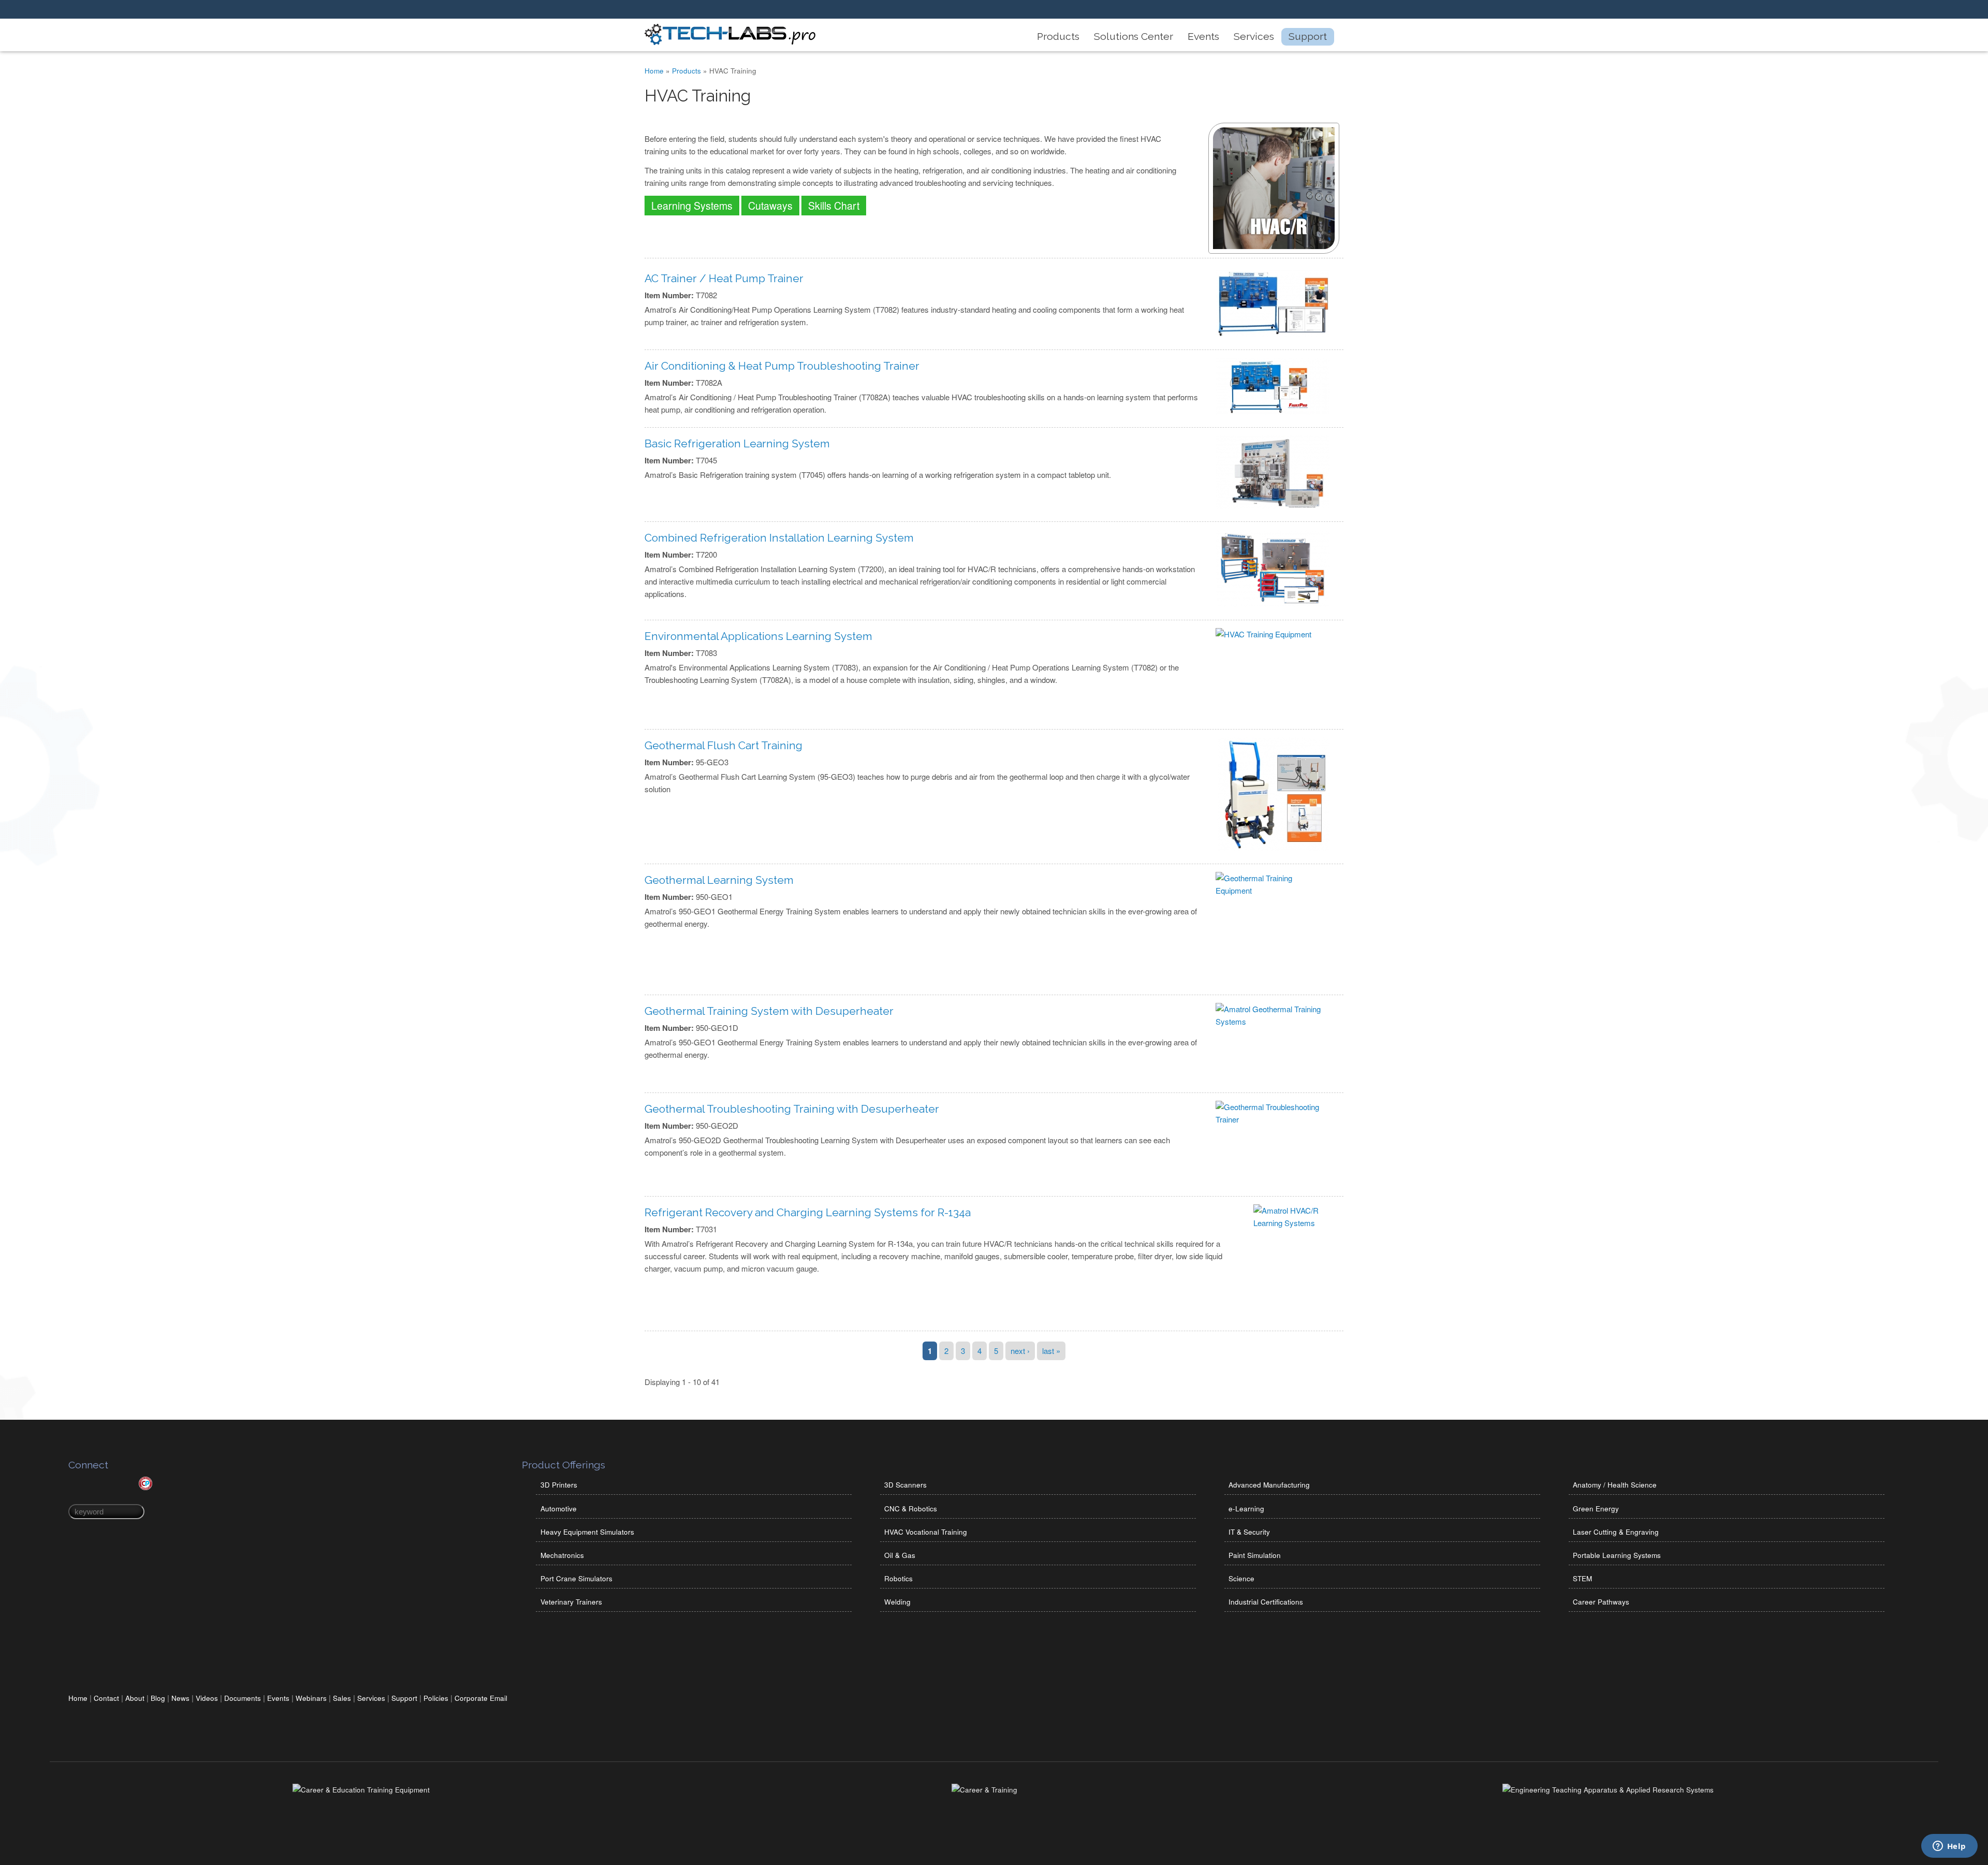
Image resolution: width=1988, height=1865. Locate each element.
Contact (106, 1698)
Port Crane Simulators (576, 1578)
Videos (207, 1698)
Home (654, 71)
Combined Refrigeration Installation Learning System (779, 538)
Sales (342, 1698)
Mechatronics (562, 1555)
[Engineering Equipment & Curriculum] (1608, 1790)
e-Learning (1246, 1509)
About (135, 1698)
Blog (158, 1698)
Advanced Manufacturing (1269, 1485)
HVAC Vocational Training (926, 1532)
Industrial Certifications (1266, 1602)
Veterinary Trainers (571, 1602)
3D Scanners (905, 1485)
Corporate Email (481, 1698)
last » (1051, 1351)
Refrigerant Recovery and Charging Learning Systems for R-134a (808, 1212)
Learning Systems (692, 206)
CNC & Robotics (911, 1509)
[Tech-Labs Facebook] (1267, 10)
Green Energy (1596, 1509)
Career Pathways (1601, 1602)
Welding (897, 1602)
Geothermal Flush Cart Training (723, 745)
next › (1020, 1351)
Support (1308, 37)
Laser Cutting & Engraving (1616, 1532)
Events (1203, 37)
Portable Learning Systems (1617, 1555)
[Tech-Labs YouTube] (1285, 10)
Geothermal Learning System (719, 880)
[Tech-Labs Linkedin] (1250, 10)
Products (1058, 37)
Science (1241, 1578)
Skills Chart (834, 206)
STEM (1582, 1578)
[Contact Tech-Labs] (1303, 10)
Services (1254, 37)
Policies (436, 1698)
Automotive (559, 1509)
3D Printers (559, 1485)
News (180, 1698)
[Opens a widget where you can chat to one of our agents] (1949, 1847)
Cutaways (770, 206)
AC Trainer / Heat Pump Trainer (724, 278)
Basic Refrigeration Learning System (737, 443)
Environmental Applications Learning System (758, 636)
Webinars (311, 1698)
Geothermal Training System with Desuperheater (769, 1011)
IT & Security (1249, 1532)
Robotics (898, 1578)
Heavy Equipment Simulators (587, 1532)
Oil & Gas (900, 1555)
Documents (243, 1698)
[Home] (730, 42)
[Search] (1320, 10)
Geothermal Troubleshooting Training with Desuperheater (792, 1109)
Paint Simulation (1255, 1555)
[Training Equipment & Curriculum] (361, 1790)
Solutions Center (1134, 37)
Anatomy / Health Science (1615, 1485)
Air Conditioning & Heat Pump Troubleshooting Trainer (782, 366)
